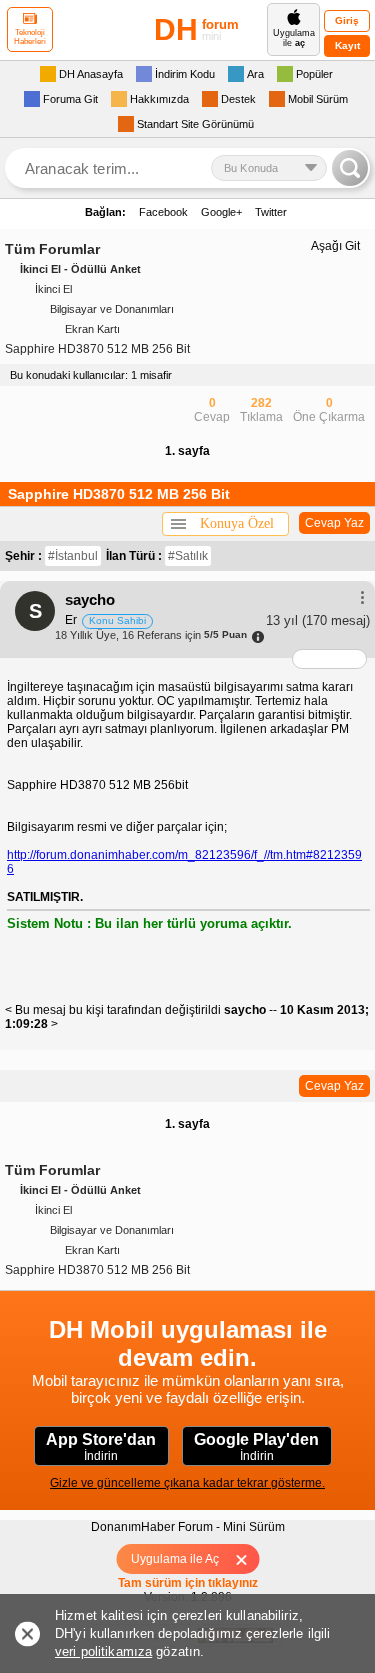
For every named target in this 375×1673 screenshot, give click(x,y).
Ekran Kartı (92, 329)
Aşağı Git (335, 246)
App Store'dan (101, 1447)
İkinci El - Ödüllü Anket (80, 269)
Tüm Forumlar (52, 249)
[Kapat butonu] (247, 1559)
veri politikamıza (103, 1651)
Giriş (347, 20)
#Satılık (188, 556)
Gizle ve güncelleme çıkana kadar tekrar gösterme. (187, 1483)
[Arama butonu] (350, 168)
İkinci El (53, 289)
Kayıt (347, 45)
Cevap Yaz (334, 523)
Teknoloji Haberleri (30, 37)
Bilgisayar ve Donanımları (112, 309)
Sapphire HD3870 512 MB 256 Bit (97, 349)
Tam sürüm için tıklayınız (188, 1583)
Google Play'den (256, 1447)
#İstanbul (73, 556)
